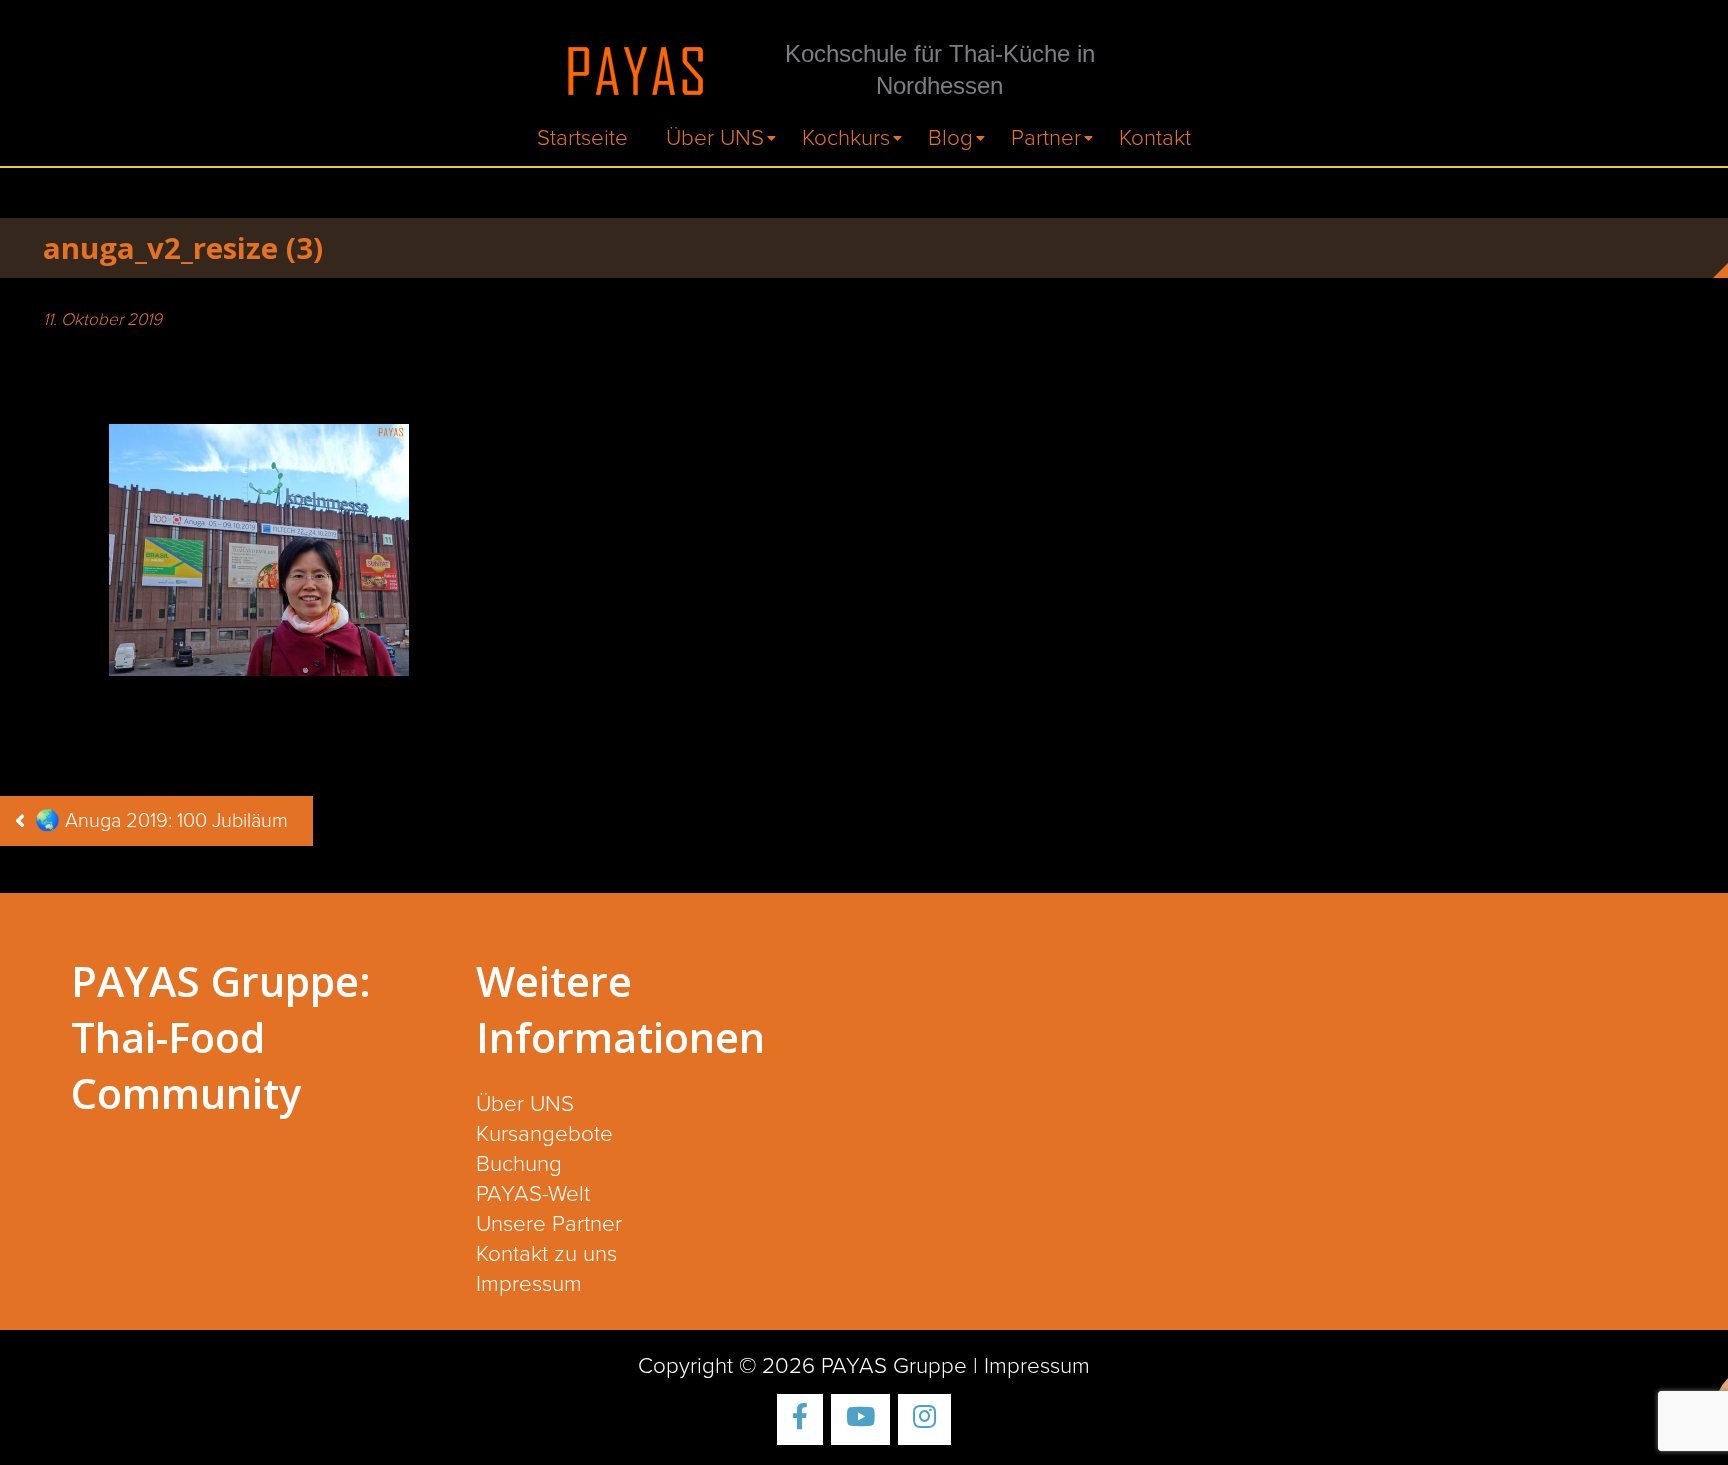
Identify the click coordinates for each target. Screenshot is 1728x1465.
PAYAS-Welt (533, 1194)
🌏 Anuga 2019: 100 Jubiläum (161, 821)
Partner (1046, 138)
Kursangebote (544, 1134)
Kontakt (1155, 138)
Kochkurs (846, 138)
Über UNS (715, 138)
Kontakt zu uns (546, 1254)
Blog (950, 138)
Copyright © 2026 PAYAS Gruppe (802, 1366)
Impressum (529, 1284)
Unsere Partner (549, 1224)
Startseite (582, 138)
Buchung (519, 1164)
